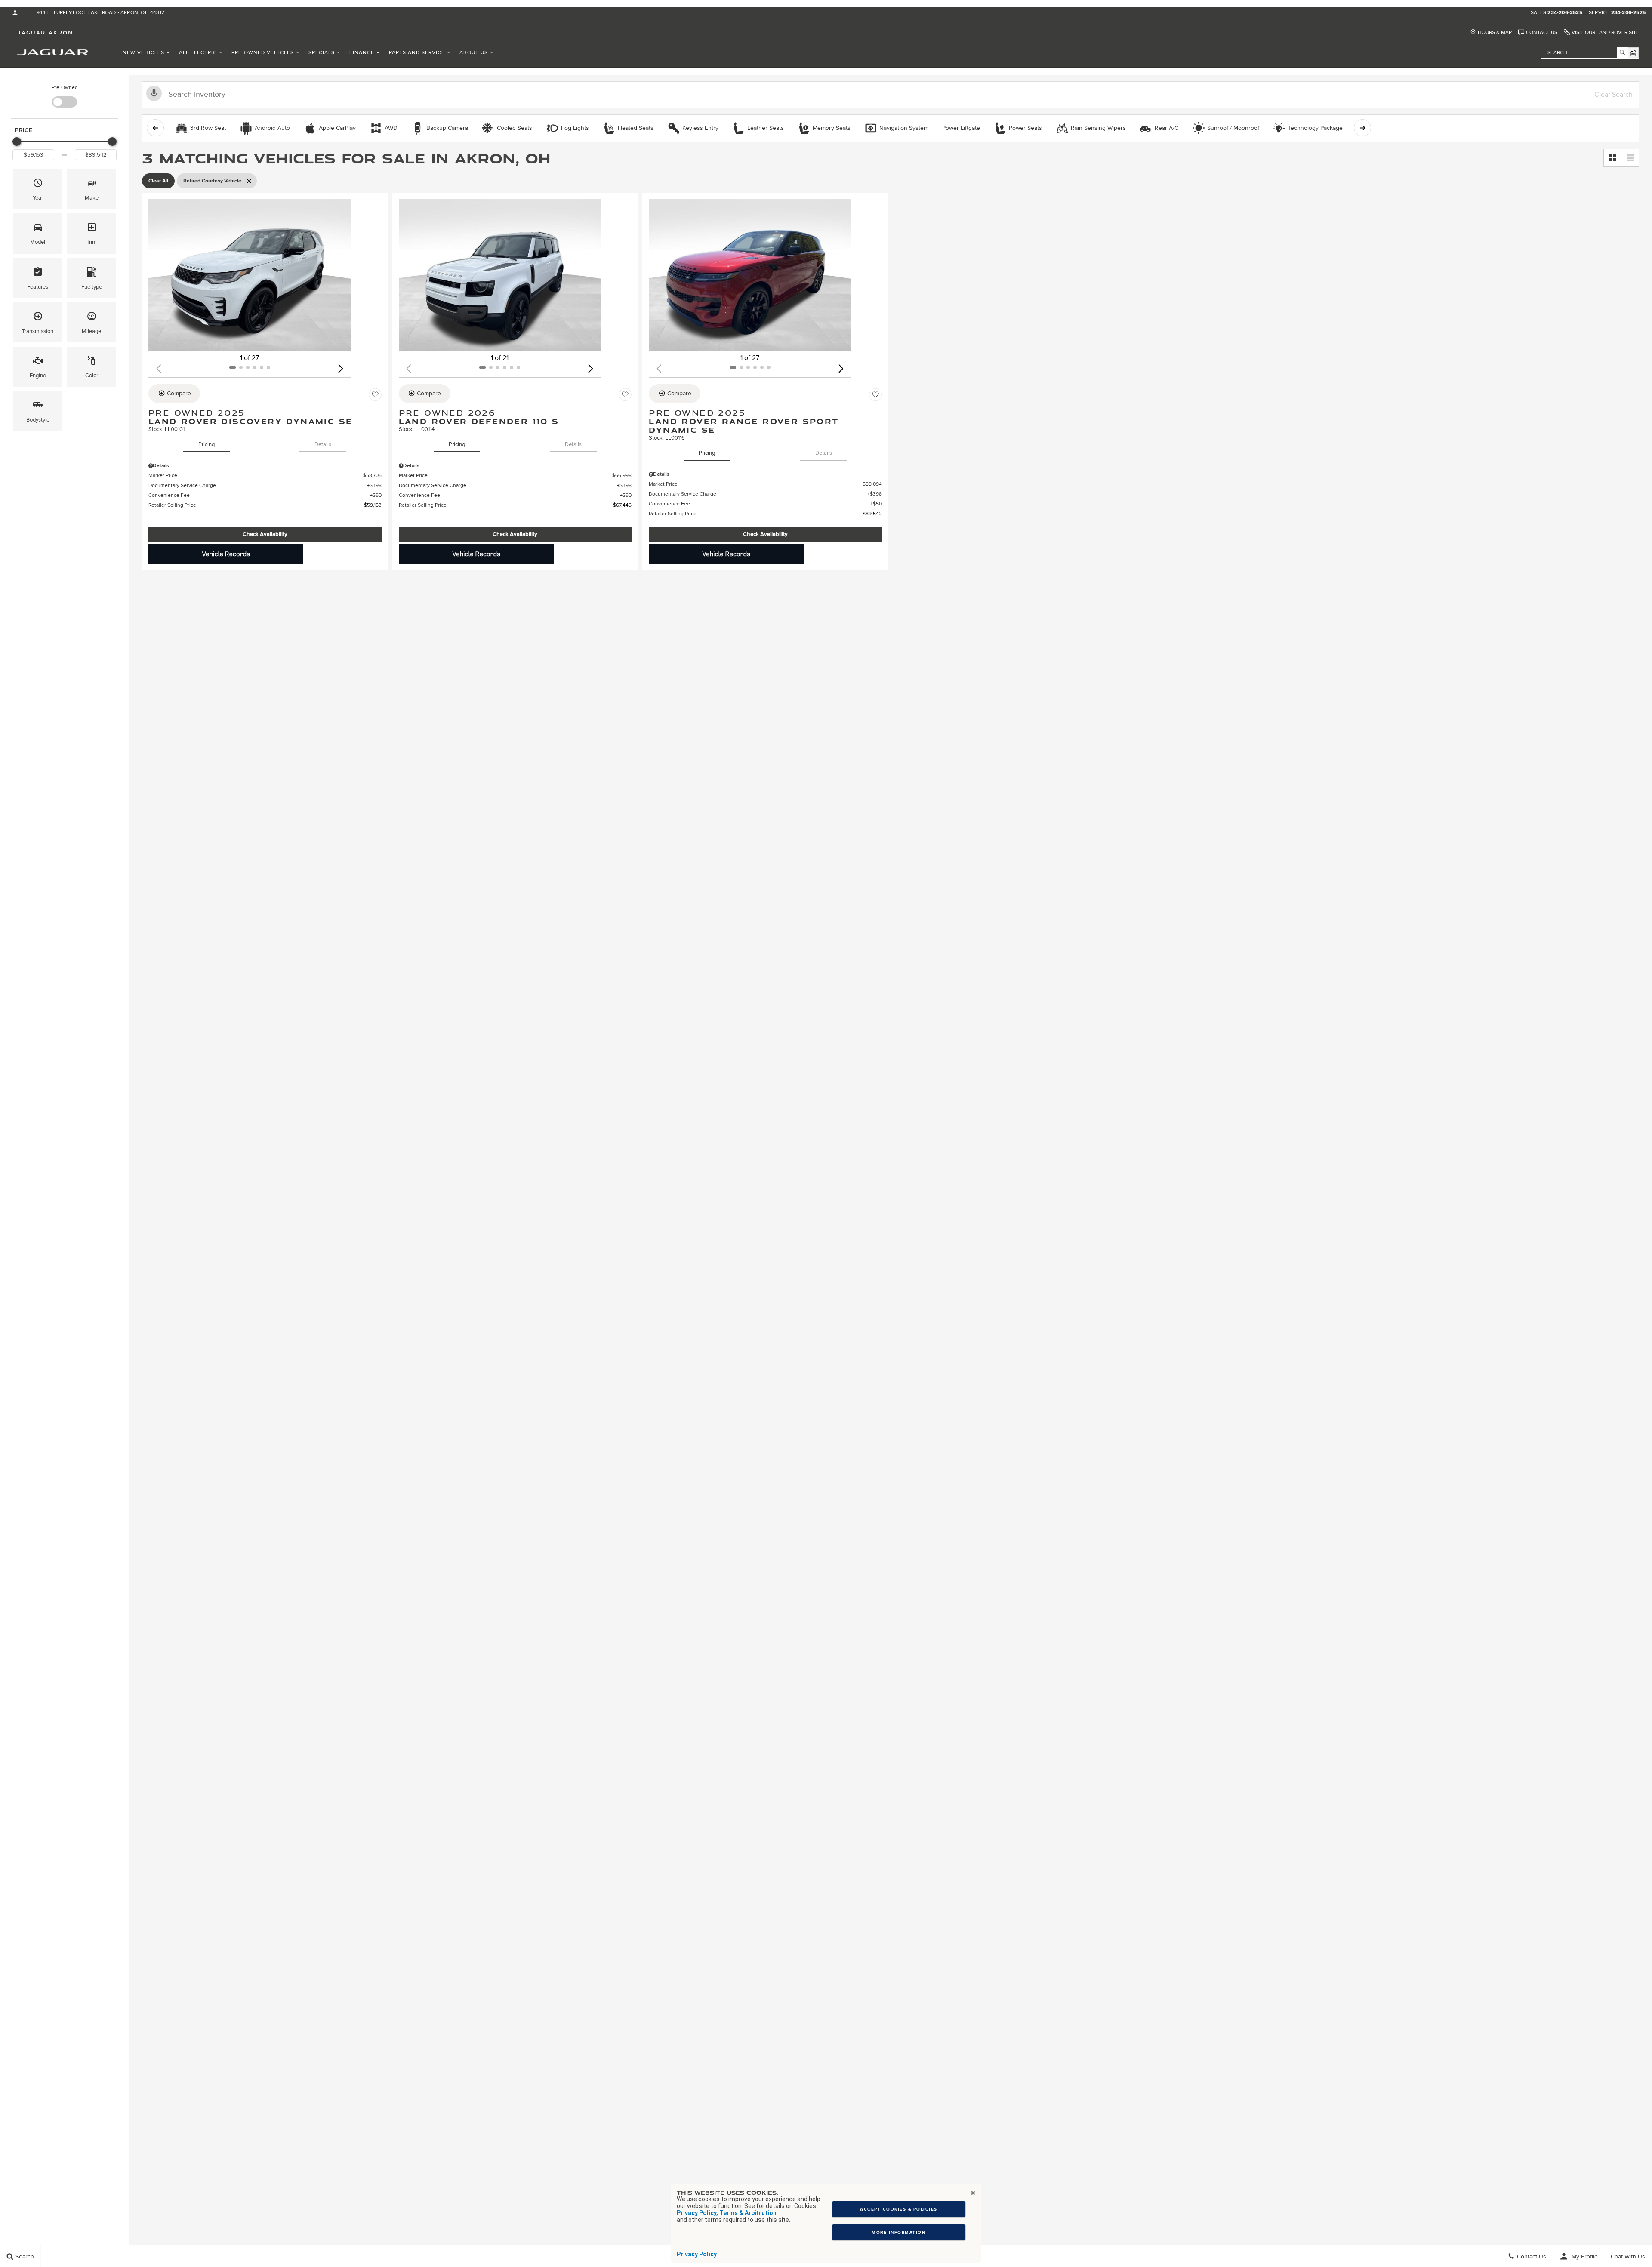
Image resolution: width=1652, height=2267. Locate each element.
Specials (322, 53)
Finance (362, 53)
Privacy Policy (697, 2254)
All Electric (198, 53)
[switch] (65, 95)
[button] (38, 189)
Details (323, 444)
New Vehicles (143, 53)
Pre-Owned (65, 88)
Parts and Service (417, 53)
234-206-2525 (1565, 13)
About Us (474, 53)
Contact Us (1542, 32)
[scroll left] (155, 128)
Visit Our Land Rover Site (1605, 32)
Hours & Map (1495, 32)
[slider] (17, 142)
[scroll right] (1362, 128)
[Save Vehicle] (375, 395)
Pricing (206, 444)
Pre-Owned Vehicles (263, 53)
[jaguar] (53, 52)
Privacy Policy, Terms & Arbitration (727, 2213)
